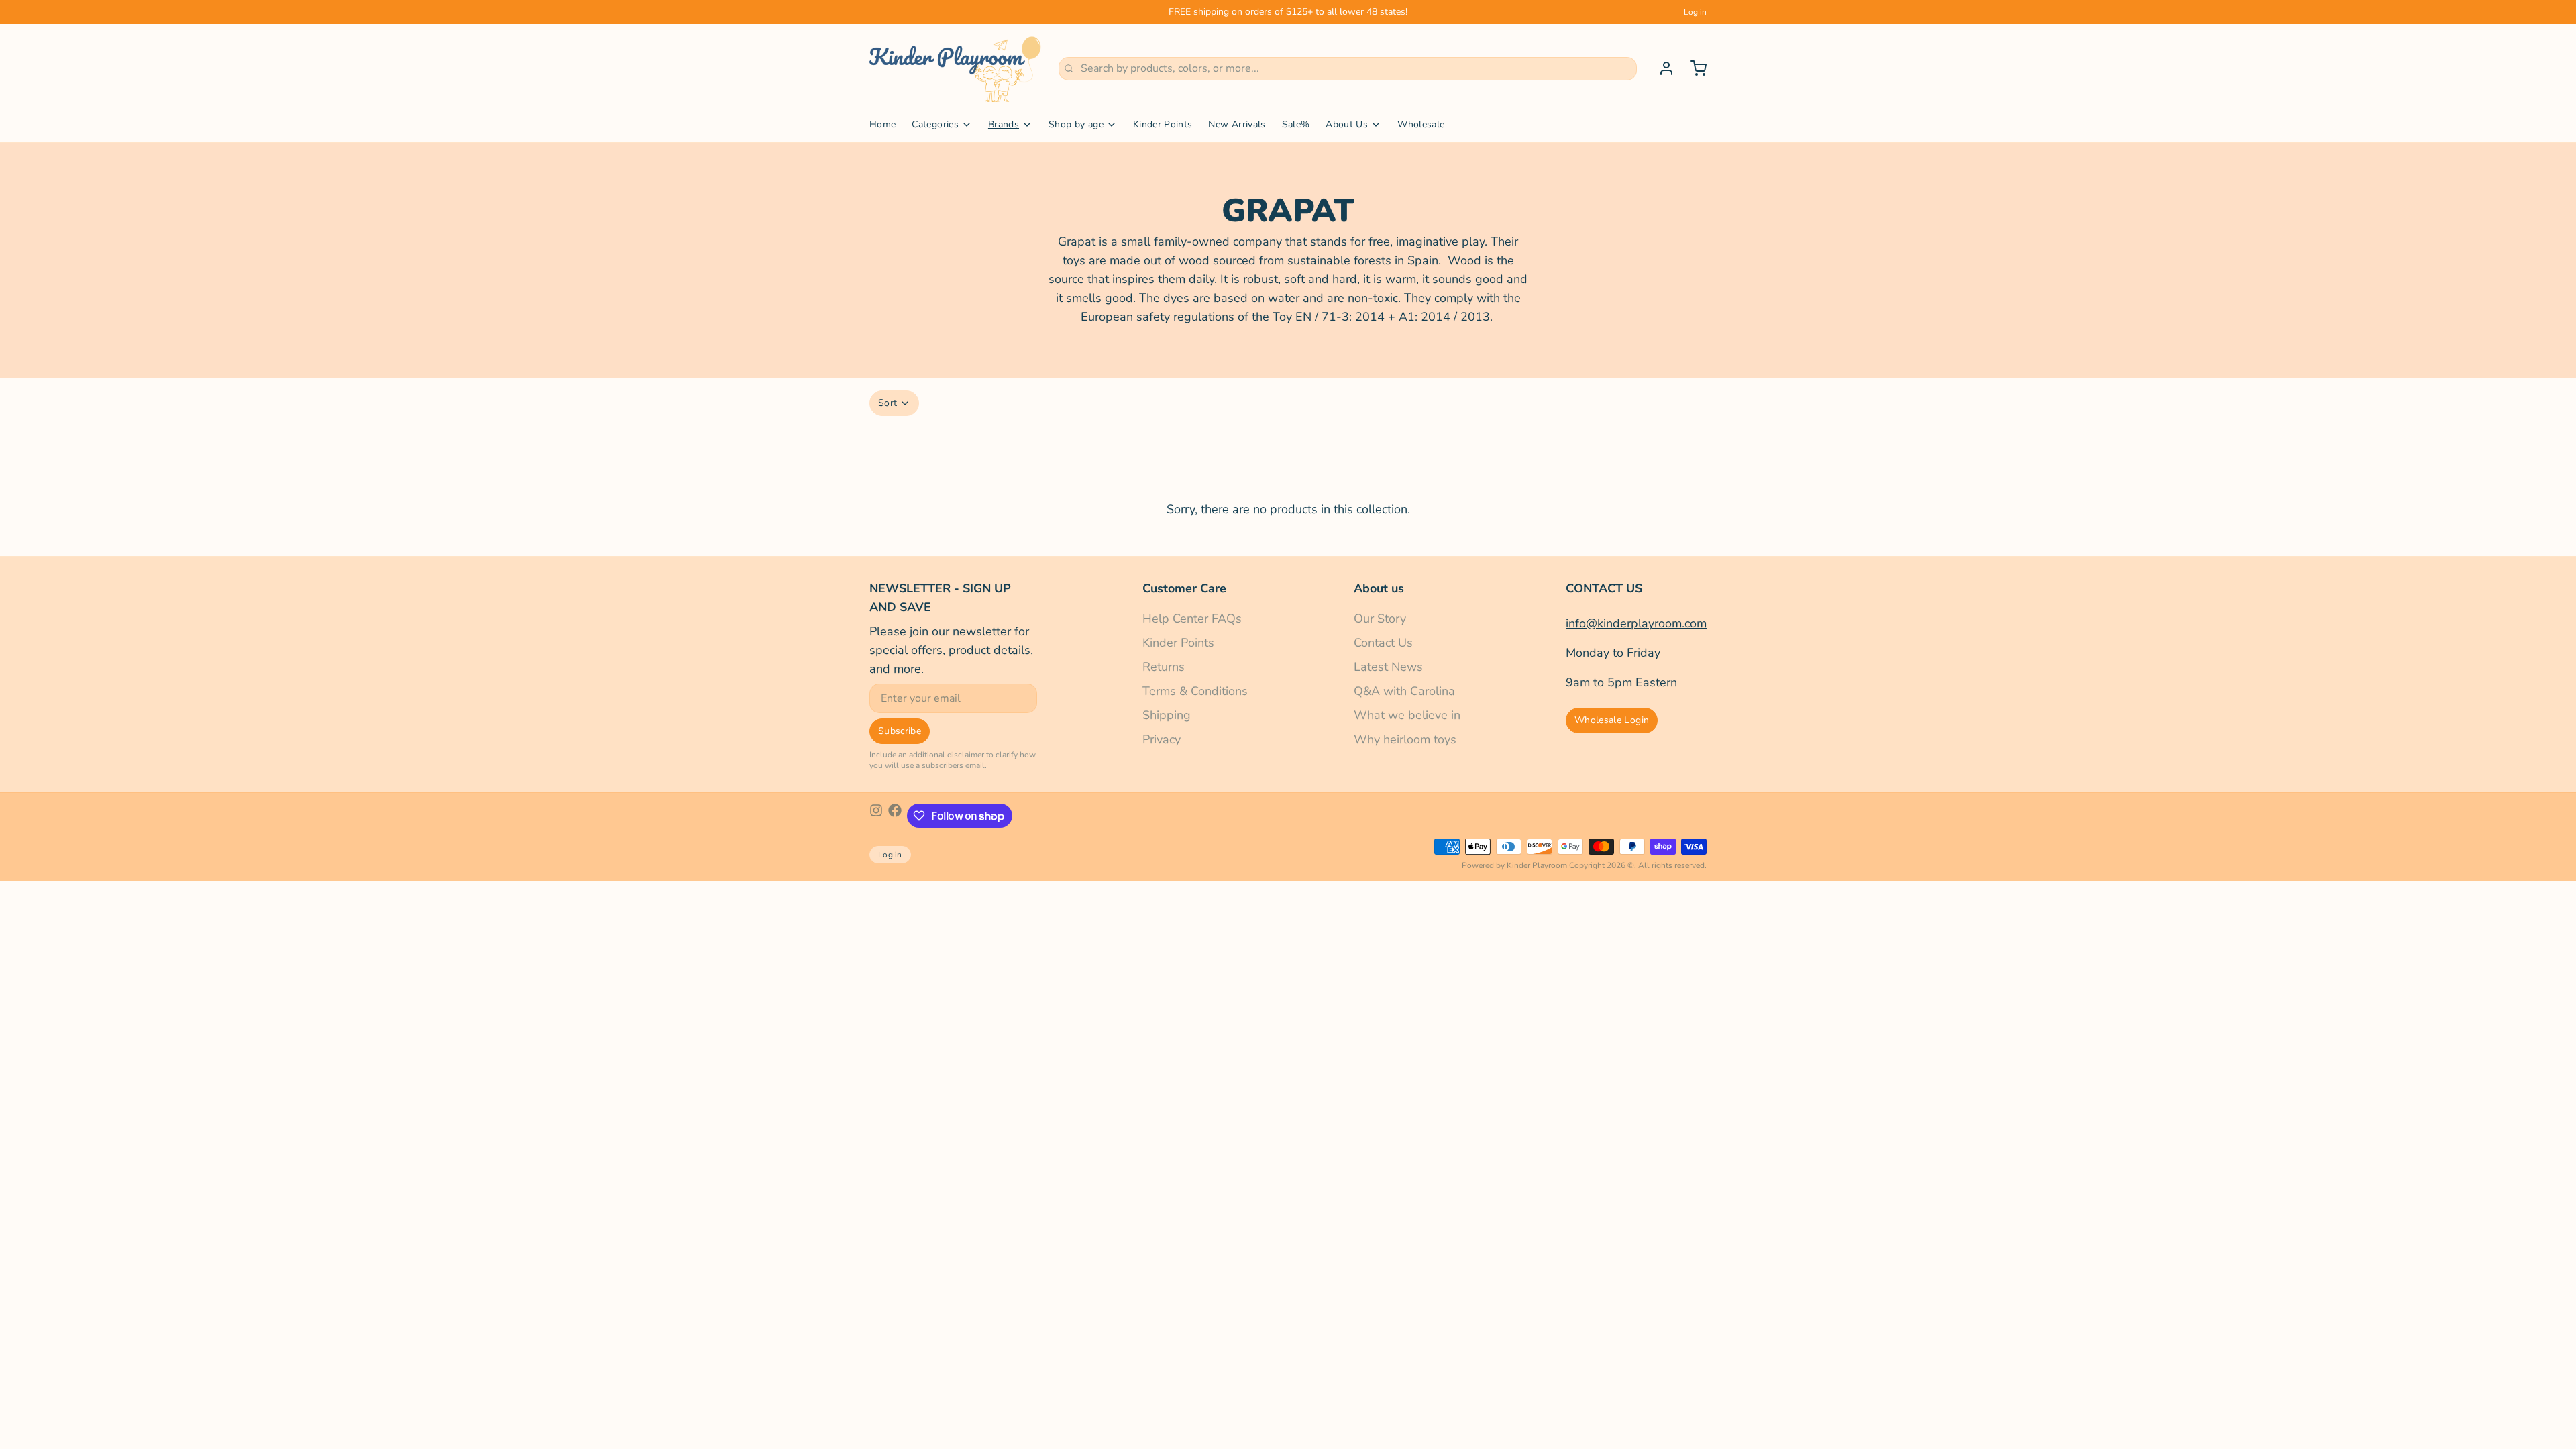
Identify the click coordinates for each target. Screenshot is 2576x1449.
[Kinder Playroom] (956, 68)
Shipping (1167, 715)
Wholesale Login (1612, 720)
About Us (1347, 124)
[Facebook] (895, 816)
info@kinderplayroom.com (1636, 623)
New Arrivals (1237, 124)
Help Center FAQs (1192, 619)
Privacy (1162, 739)
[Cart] (1693, 68)
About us (1379, 588)
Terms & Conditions (1195, 691)
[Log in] (1661, 68)
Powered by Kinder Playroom (1514, 865)
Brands (1004, 124)
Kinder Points (1163, 124)
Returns (1164, 667)
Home (882, 124)
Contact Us (1383, 643)
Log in (1695, 12)
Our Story (1380, 619)
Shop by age (1076, 124)
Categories (935, 124)
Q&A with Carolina (1404, 691)
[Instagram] (876, 816)
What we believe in (1407, 715)
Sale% (1296, 124)
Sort (888, 403)
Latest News (1388, 667)
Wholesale (1421, 124)
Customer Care (1184, 588)
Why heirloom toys (1405, 739)
